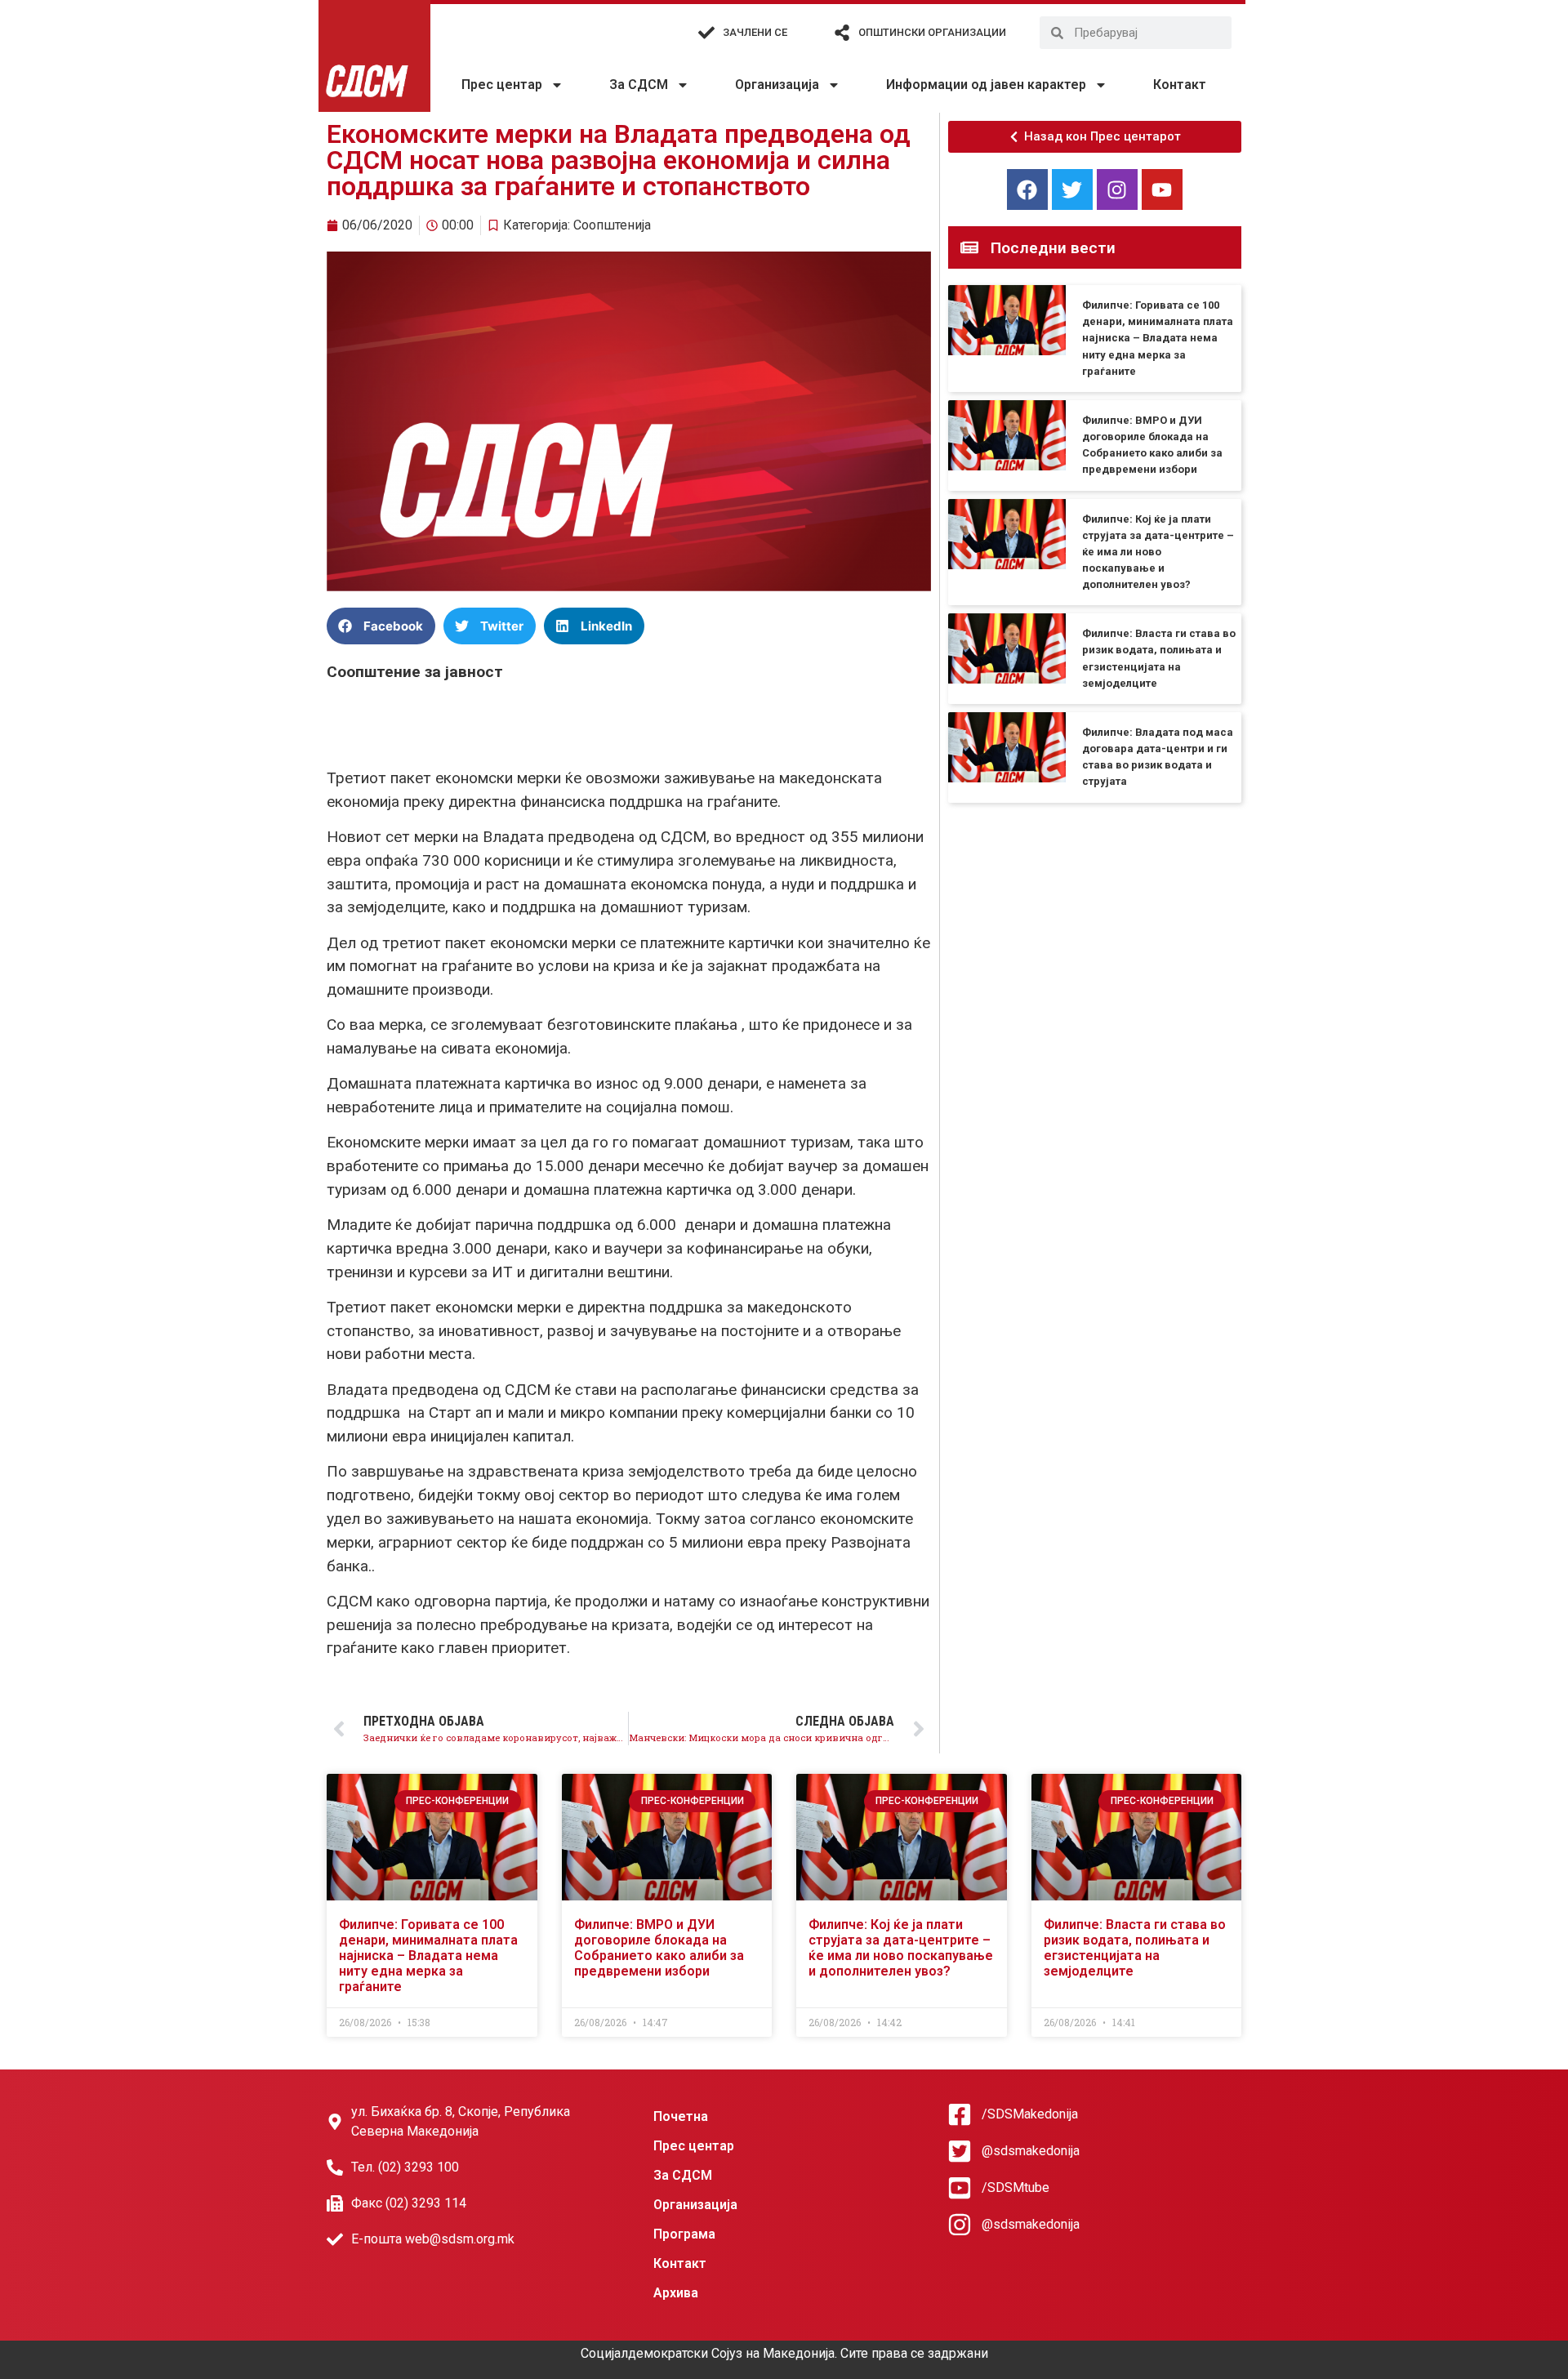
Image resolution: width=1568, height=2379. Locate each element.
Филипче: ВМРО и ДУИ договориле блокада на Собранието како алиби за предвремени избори (659, 1948)
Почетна (681, 2116)
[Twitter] (1072, 189)
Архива (676, 2293)
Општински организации (932, 32)
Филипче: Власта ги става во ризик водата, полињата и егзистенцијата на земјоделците (1135, 1948)
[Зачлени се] (706, 33)
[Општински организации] (842, 33)
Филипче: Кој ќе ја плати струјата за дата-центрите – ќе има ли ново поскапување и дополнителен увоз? (1158, 552)
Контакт (1180, 85)
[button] (381, 626)
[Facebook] (1027, 189)
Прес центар (502, 85)
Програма (684, 2234)
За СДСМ (639, 85)
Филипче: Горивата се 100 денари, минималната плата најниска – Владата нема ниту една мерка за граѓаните (1158, 338)
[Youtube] (1162, 189)
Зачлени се (755, 32)
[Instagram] (1117, 189)
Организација (777, 85)
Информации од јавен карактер (986, 85)
